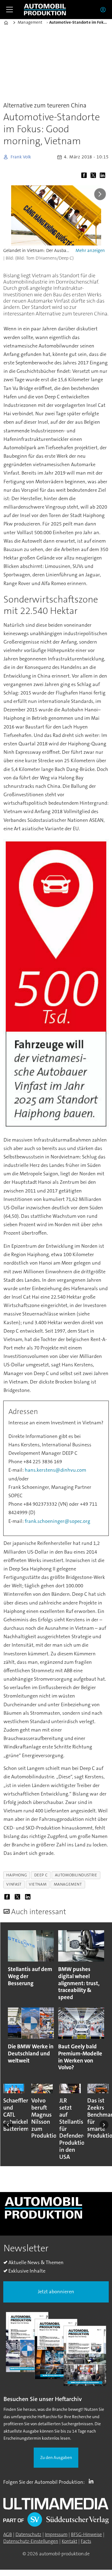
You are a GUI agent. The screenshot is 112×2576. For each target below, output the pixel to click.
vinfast (14, 1884)
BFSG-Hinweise (86, 2534)
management (68, 1884)
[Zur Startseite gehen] (45, 10)
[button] (8, 2125)
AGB (8, 2534)
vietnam (38, 1884)
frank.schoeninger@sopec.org (57, 1521)
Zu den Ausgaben (56, 2458)
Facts (86, 2541)
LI (92, 2481)
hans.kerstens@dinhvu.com (55, 1470)
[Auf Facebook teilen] (85, 176)
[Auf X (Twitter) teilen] (94, 176)
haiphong (17, 1875)
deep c (41, 1875)
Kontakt (69, 2541)
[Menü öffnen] (10, 10)
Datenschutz (28, 2534)
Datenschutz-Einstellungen (31, 2541)
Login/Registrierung (104, 10)
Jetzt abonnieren (56, 2292)
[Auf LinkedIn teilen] (104, 176)
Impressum (56, 2534)
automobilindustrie (76, 1875)
